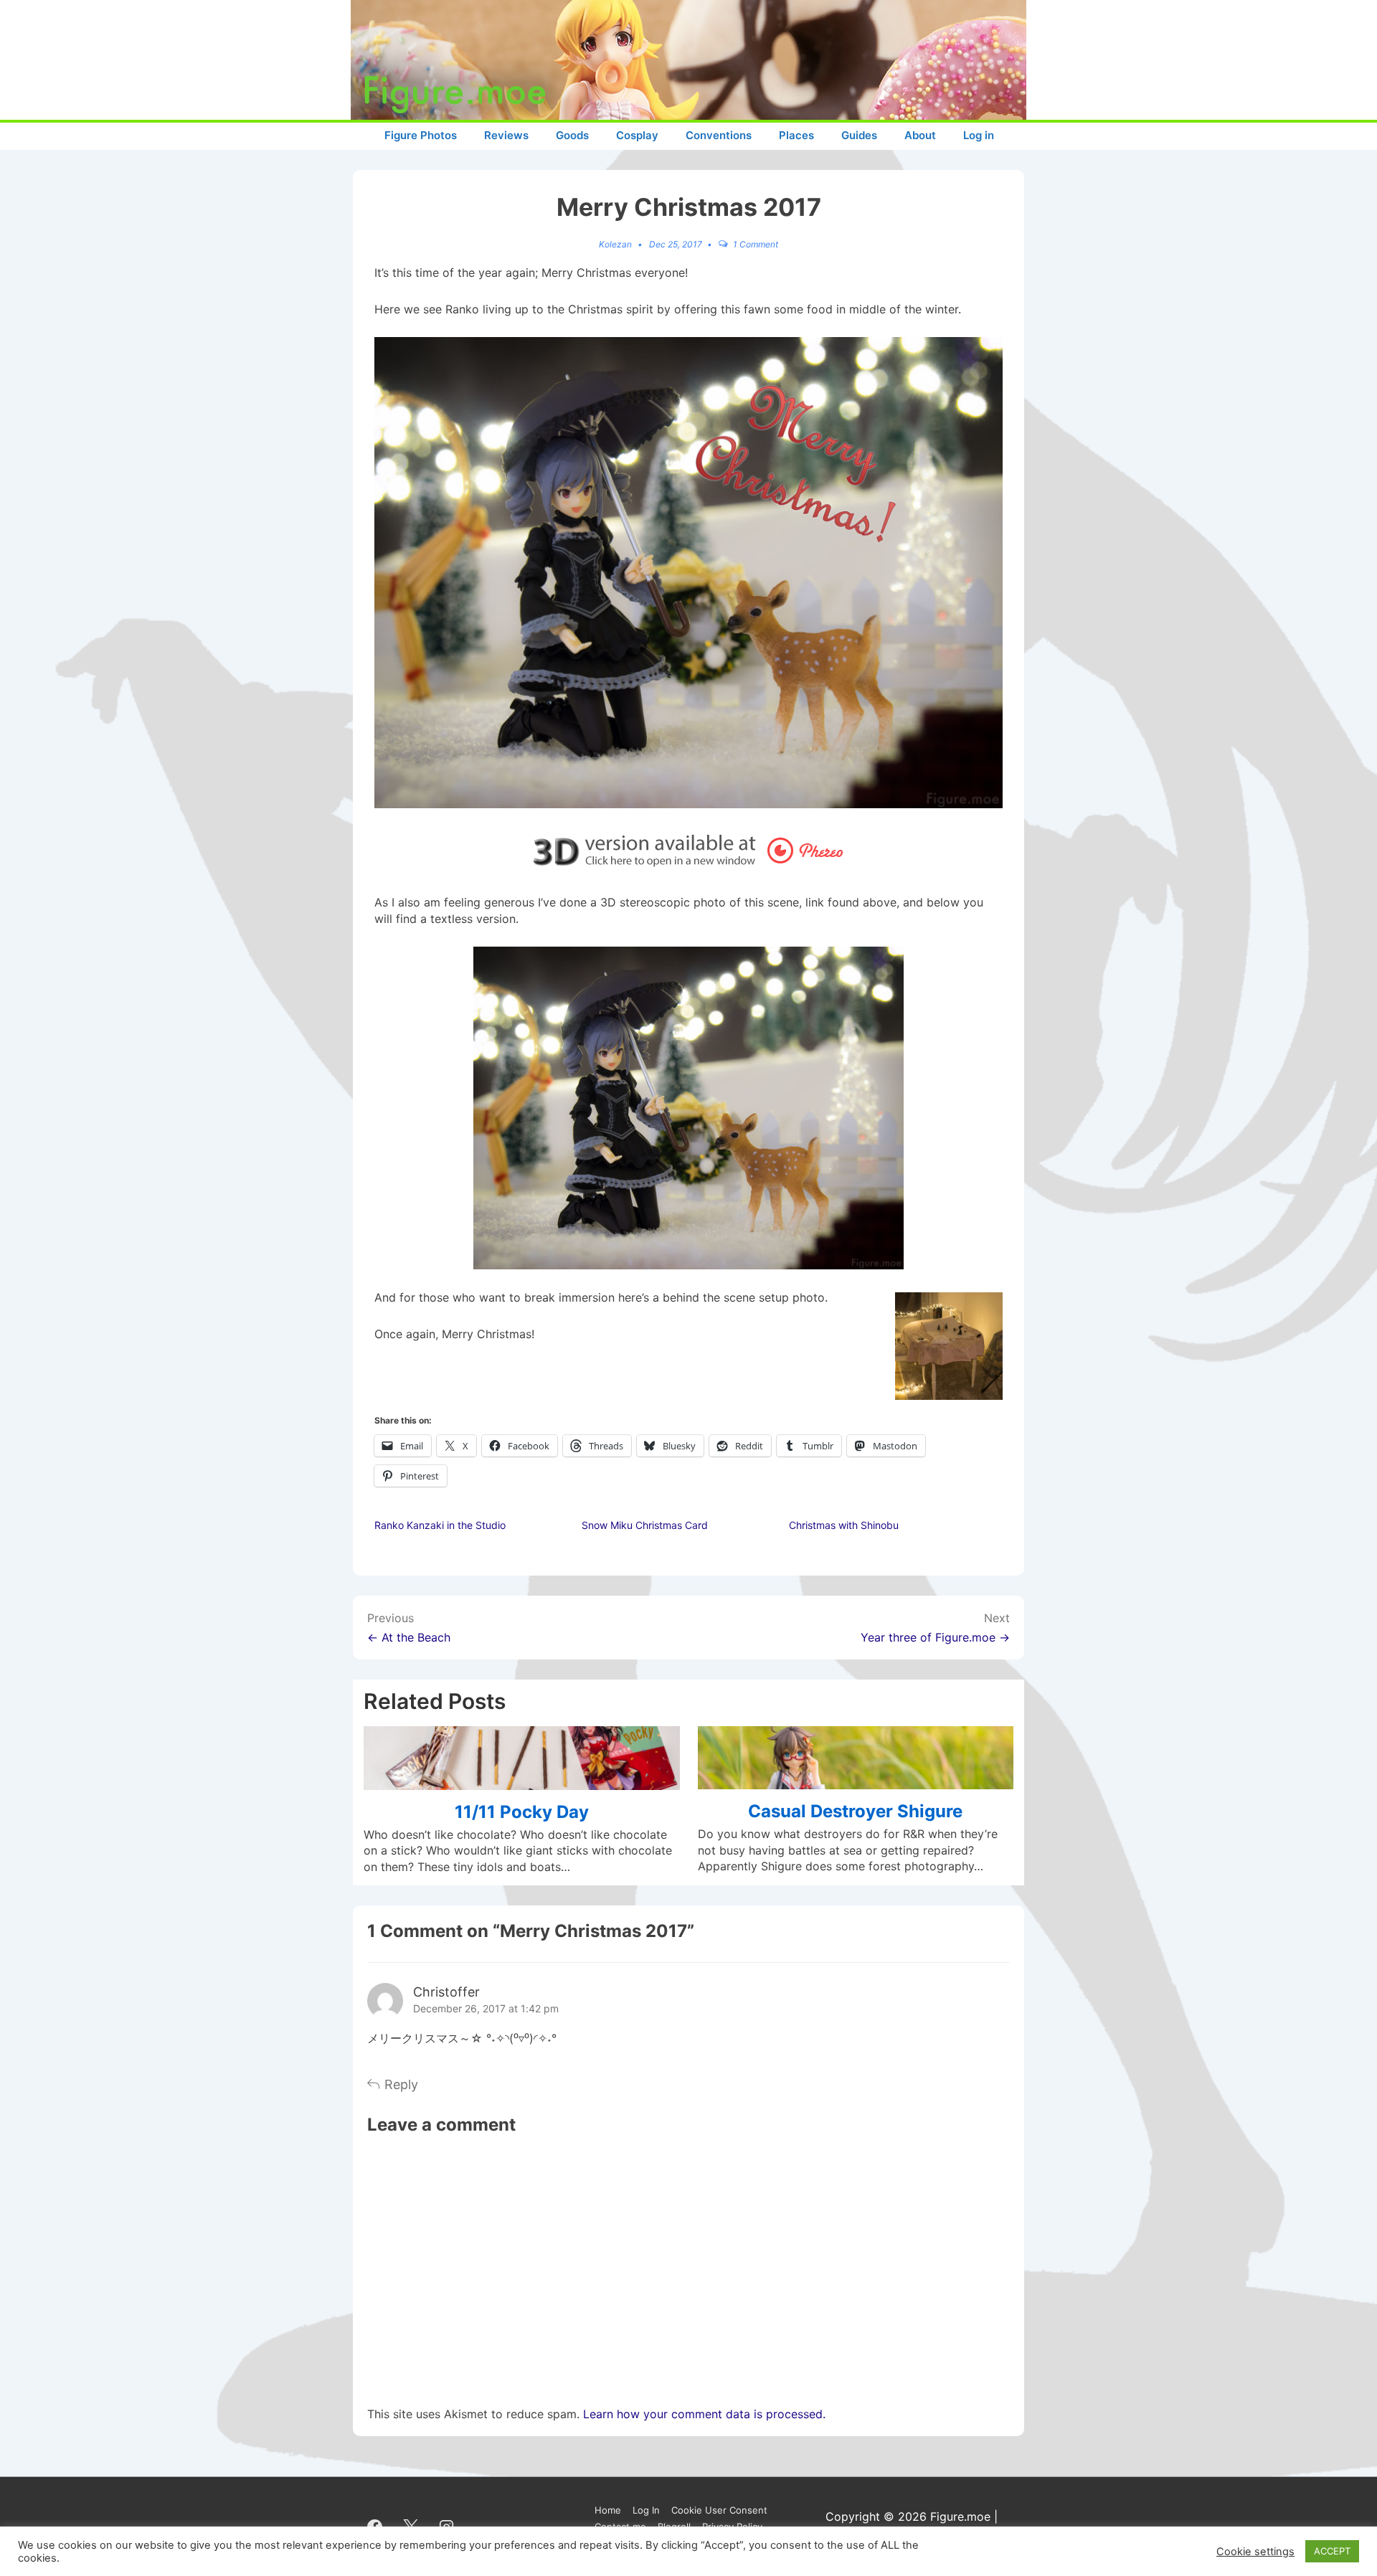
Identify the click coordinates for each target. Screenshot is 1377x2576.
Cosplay (637, 135)
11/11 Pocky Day (522, 1812)
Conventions (719, 135)
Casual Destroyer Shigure (855, 1811)
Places (796, 135)
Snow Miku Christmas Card (645, 1525)
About (920, 135)
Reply (401, 2084)
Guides (859, 135)
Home (608, 2510)
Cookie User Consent (719, 2510)
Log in (979, 135)
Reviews (506, 135)
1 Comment (756, 244)
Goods (572, 135)
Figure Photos (421, 135)
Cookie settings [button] (1255, 2552)
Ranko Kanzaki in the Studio (440, 1525)
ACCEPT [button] (1332, 2551)
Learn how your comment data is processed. (704, 2414)
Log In (646, 2510)
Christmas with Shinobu (844, 1525)
